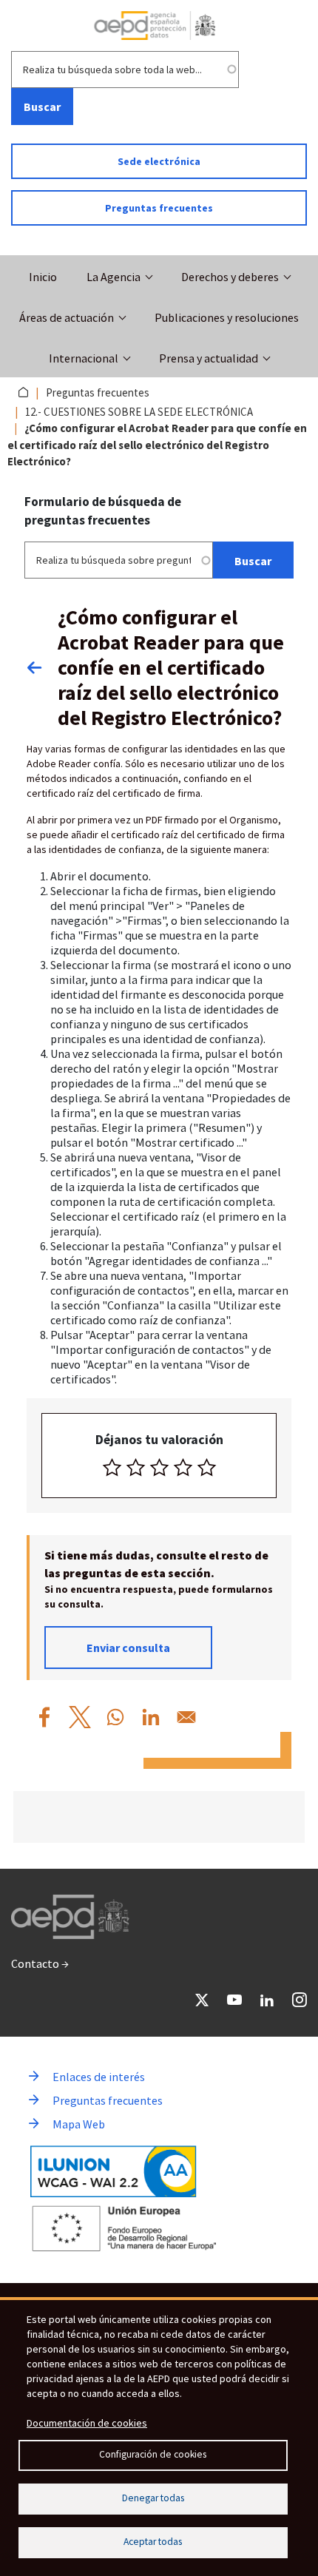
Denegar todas (153, 2498)
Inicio (43, 277)
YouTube (234, 2000)
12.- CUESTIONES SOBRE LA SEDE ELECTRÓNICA (139, 412)
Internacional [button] (84, 358)
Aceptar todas (153, 2542)
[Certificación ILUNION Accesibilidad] (114, 2171)
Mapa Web (79, 2124)
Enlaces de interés (99, 2077)
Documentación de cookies (87, 2423)
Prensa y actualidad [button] (209, 358)
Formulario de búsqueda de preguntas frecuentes (103, 511)
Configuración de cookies (153, 2454)
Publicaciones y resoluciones (227, 317)
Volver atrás (42, 667)
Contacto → (40, 1963)
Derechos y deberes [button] (230, 277)
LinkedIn (267, 2000)
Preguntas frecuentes (159, 208)
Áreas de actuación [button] (67, 317)
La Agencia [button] (114, 277)
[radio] (112, 1467)
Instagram (300, 2000)
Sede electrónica (159, 161)
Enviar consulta (128, 1648)
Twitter (202, 2000)
